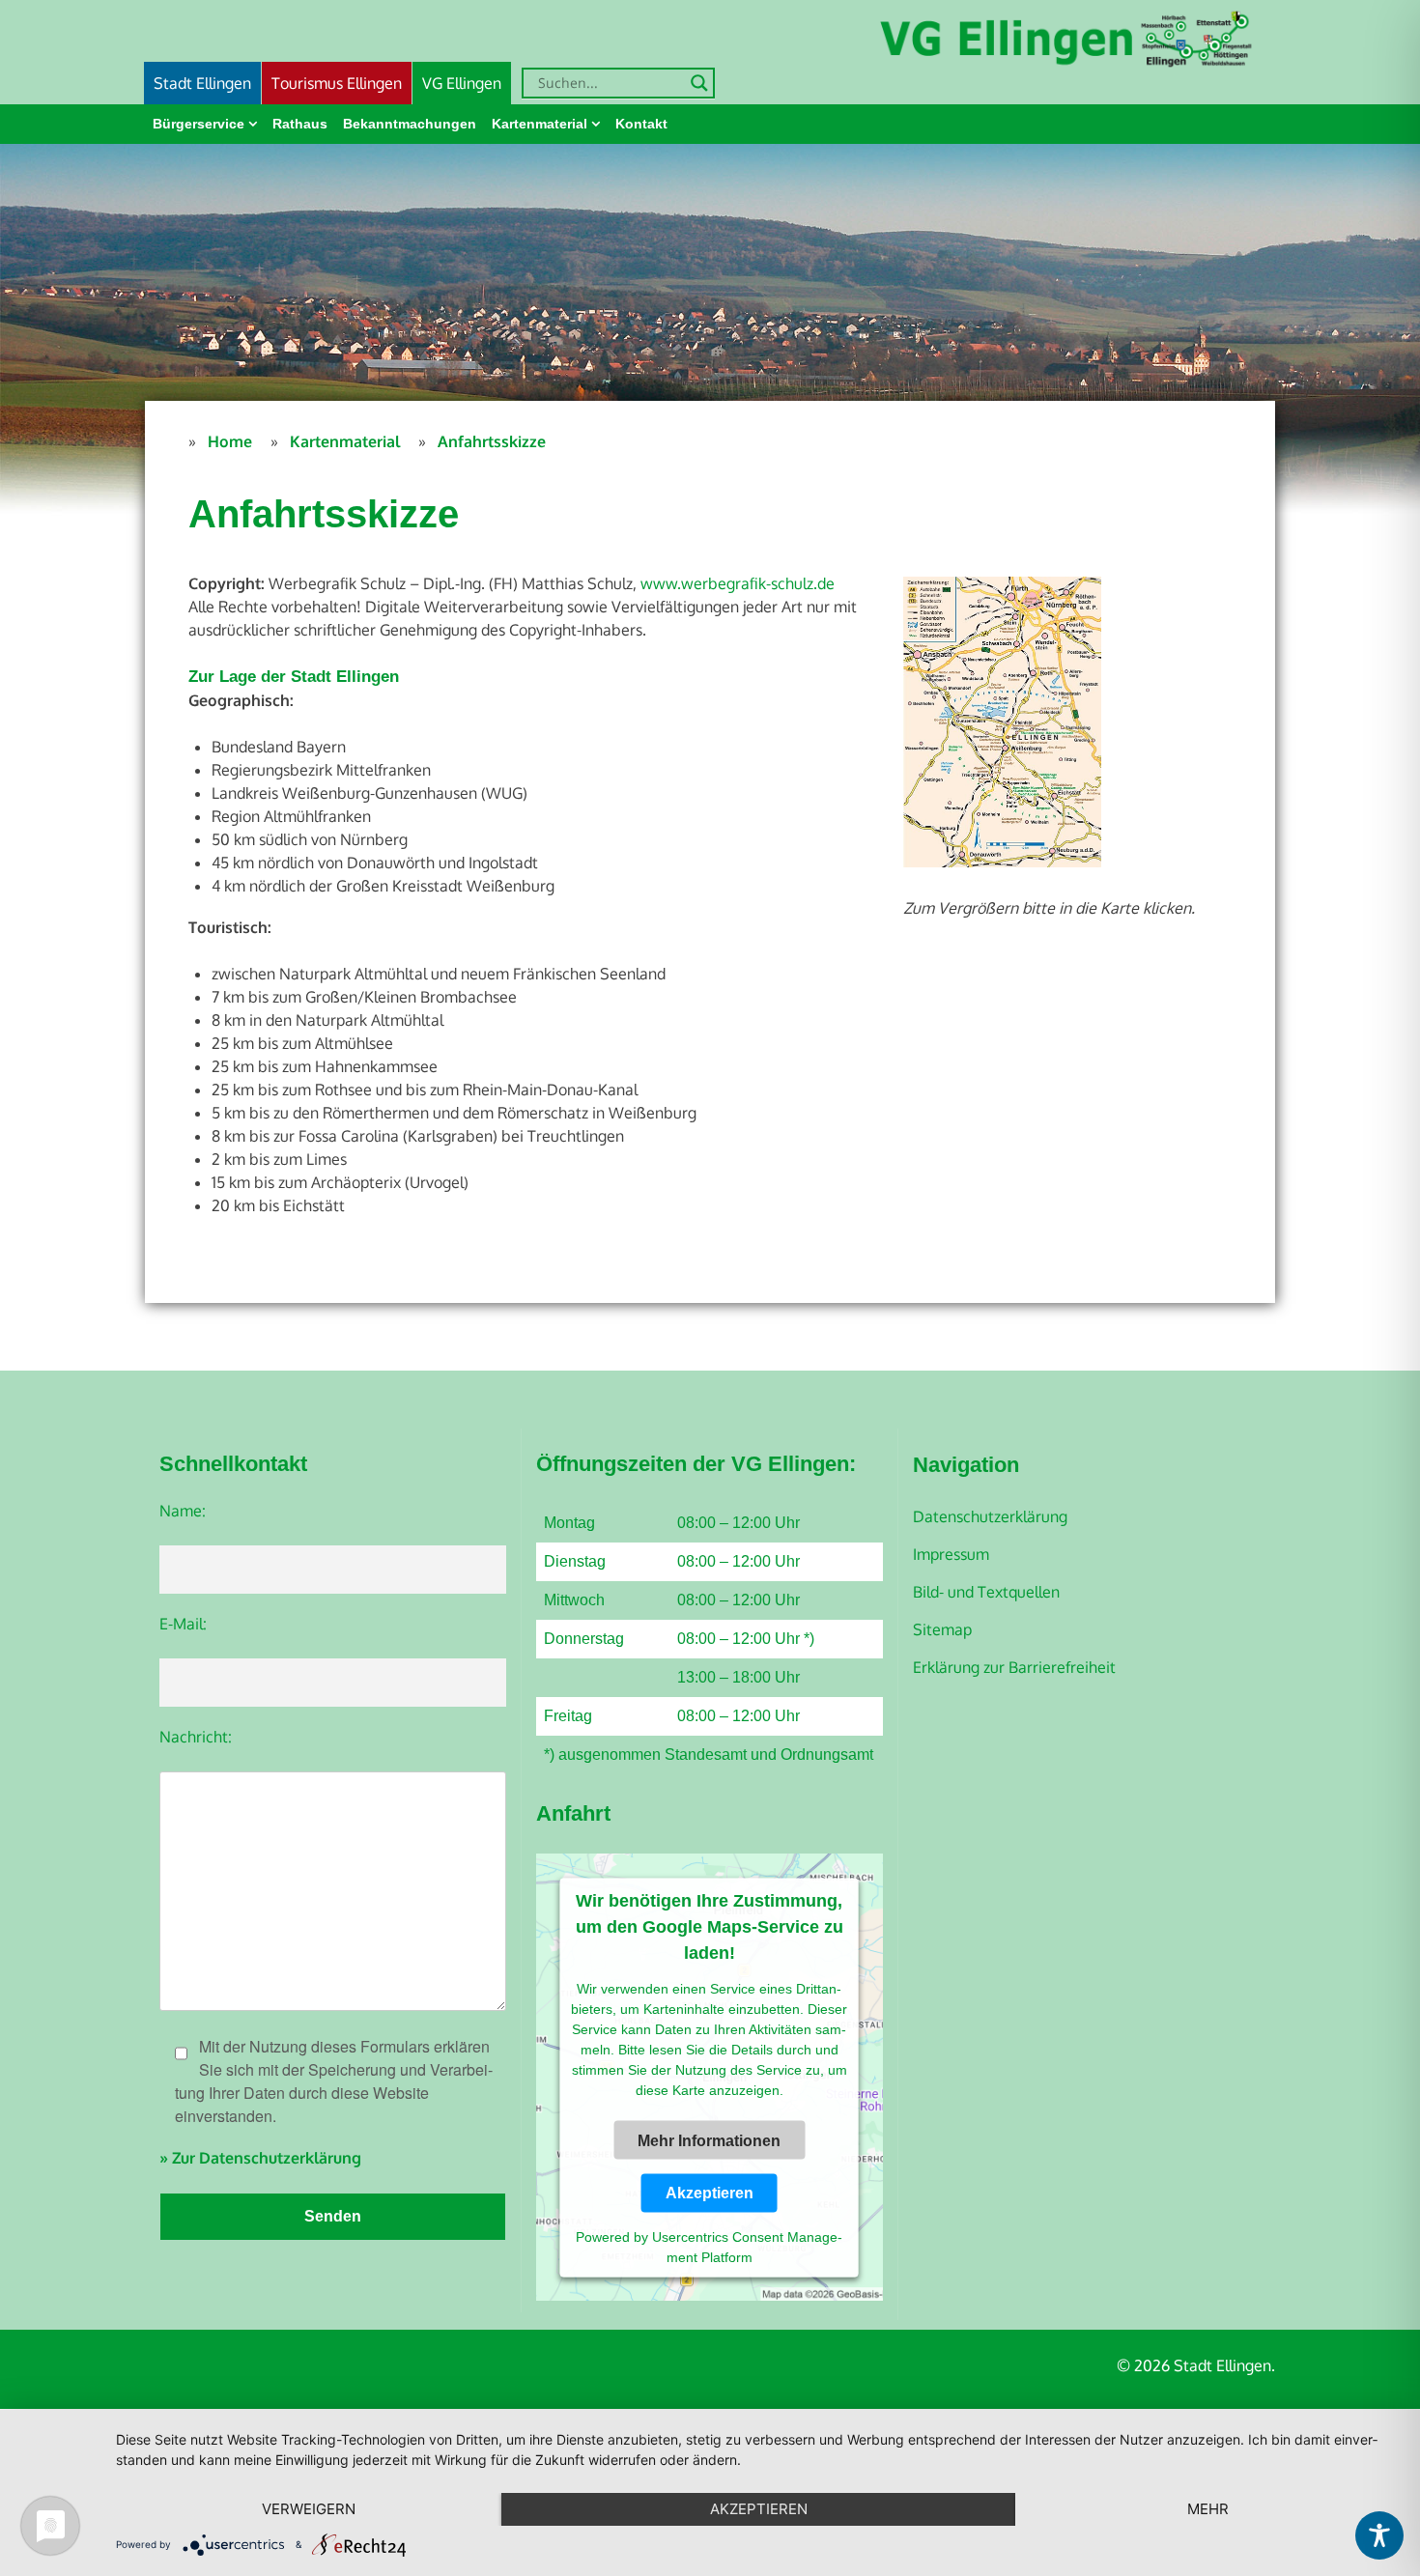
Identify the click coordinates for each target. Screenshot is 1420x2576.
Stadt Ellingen (202, 83)
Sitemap (942, 1629)
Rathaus (300, 124)
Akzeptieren (710, 2192)
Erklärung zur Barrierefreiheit (1014, 1667)
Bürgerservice (199, 124)
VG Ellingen (462, 83)
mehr (1208, 2509)
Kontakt (641, 124)
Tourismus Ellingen (337, 83)
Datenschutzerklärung (990, 1516)
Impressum (951, 1554)
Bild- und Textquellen (986, 1592)
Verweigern (309, 2509)
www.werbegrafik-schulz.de (738, 583)
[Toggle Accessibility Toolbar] (1379, 2535)
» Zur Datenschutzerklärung (260, 2158)
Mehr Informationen (709, 2141)
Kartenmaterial (540, 124)
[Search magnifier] (699, 83)
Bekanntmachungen (410, 124)
